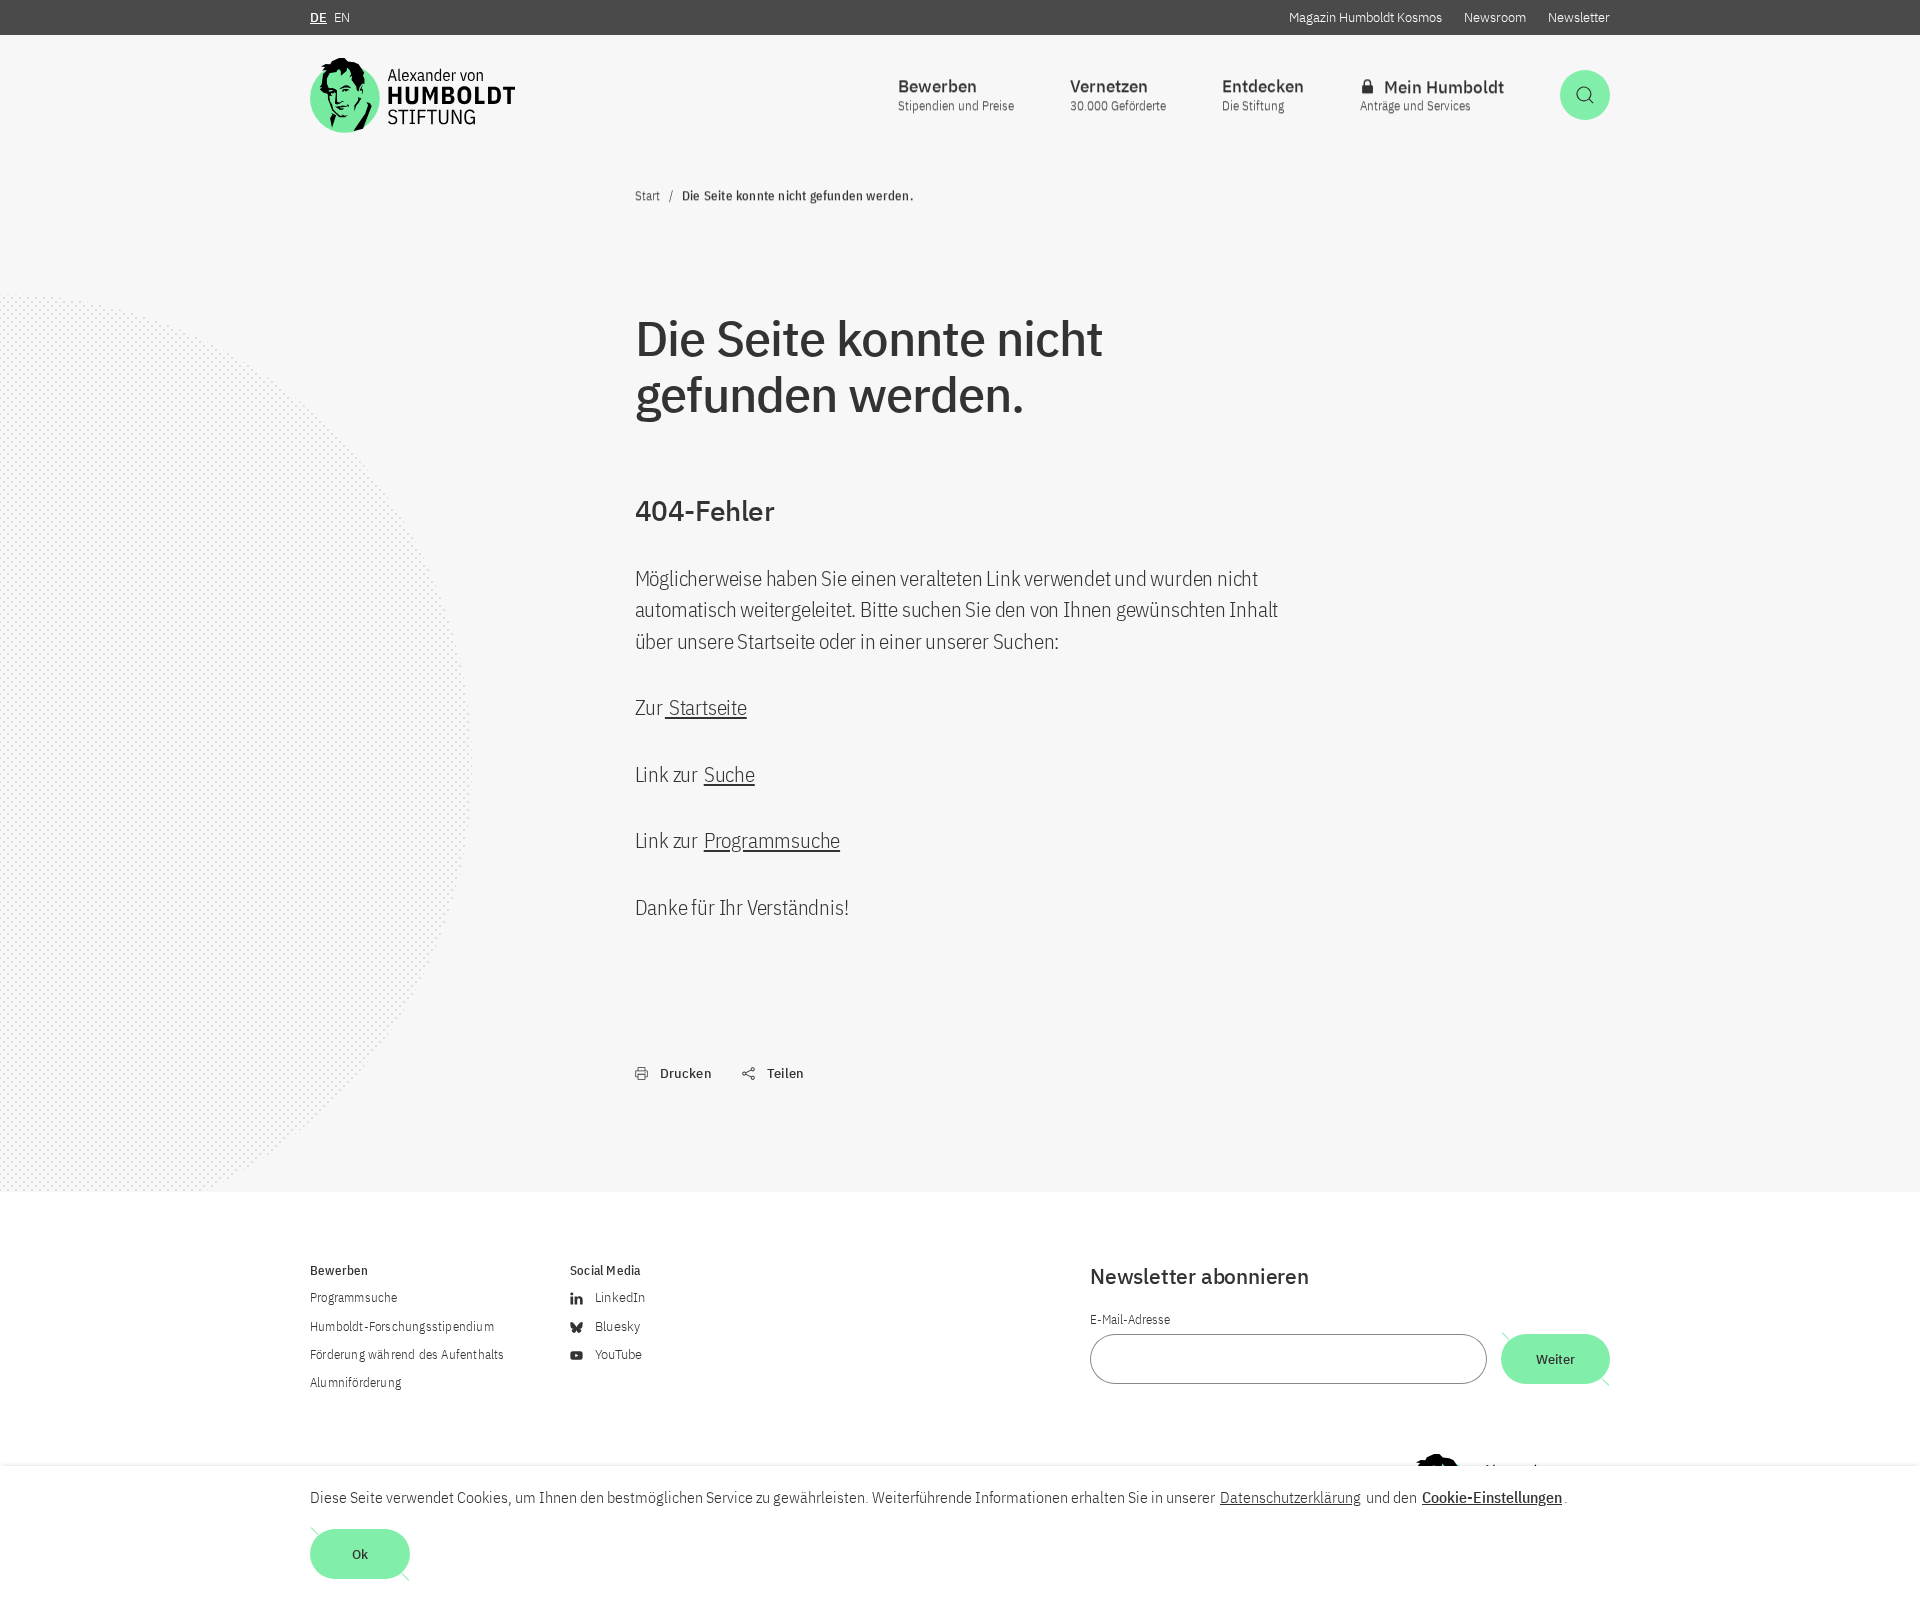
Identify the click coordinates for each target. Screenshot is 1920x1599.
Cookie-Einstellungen (1492, 1497)
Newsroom (1495, 17)
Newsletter (1579, 17)
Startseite (706, 707)
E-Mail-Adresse (1130, 1319)
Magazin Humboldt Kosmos (1365, 17)
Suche (729, 774)
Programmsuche (772, 840)
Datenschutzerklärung (1290, 1497)
